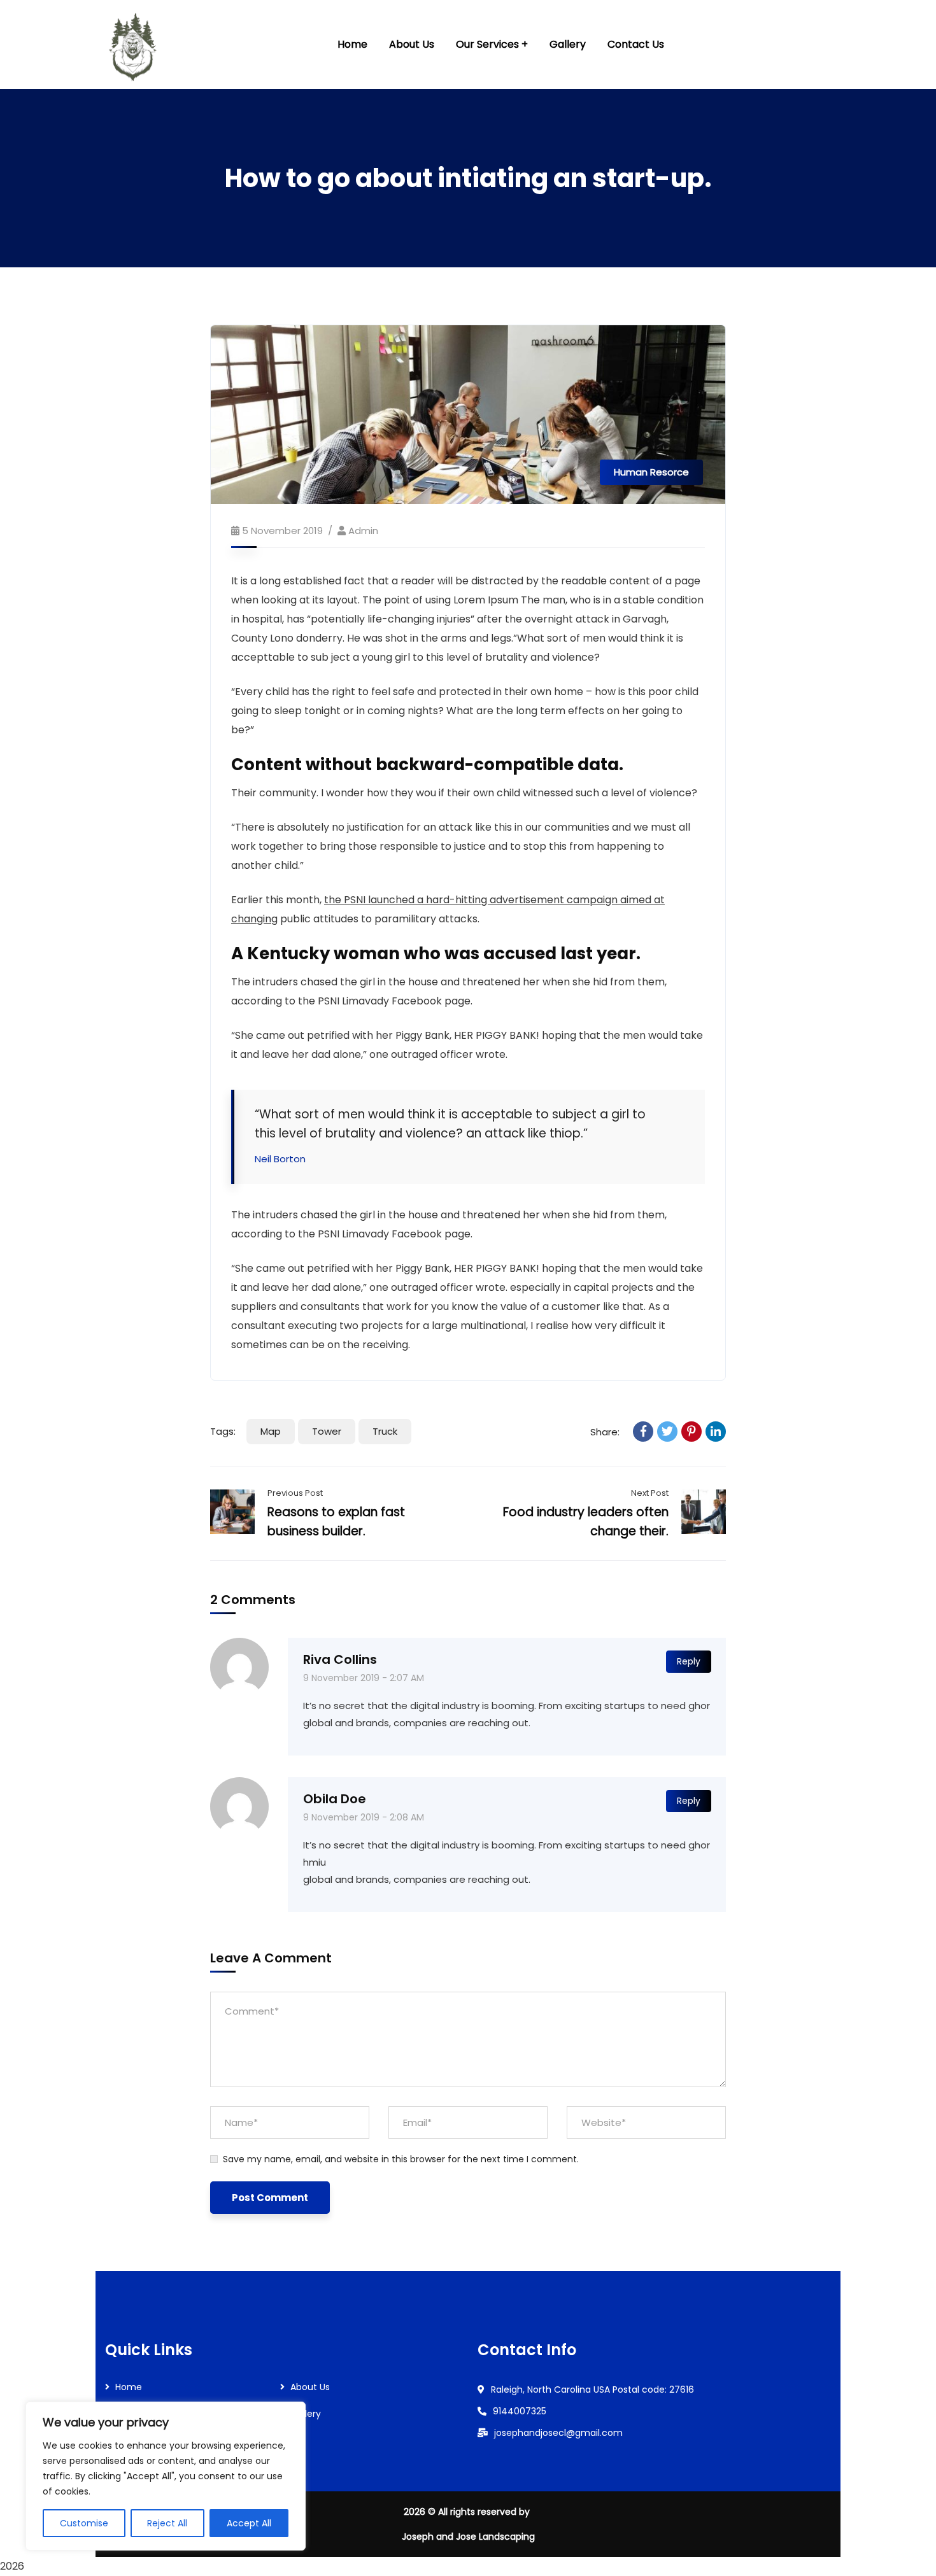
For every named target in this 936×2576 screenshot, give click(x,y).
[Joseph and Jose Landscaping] (134, 45)
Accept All (249, 2523)
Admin (363, 531)
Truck (385, 1431)
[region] (166, 2476)
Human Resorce (651, 472)
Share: (605, 1432)
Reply (689, 1661)
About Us (310, 2387)
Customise (84, 2523)
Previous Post (295, 1493)
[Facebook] (643, 1432)
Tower (327, 1431)
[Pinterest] (691, 1432)
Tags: (223, 1431)
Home (129, 2387)
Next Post (650, 1493)
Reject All (167, 2523)
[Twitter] (667, 1432)
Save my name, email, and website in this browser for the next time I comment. (401, 2159)
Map (271, 1431)
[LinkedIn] (716, 1432)
